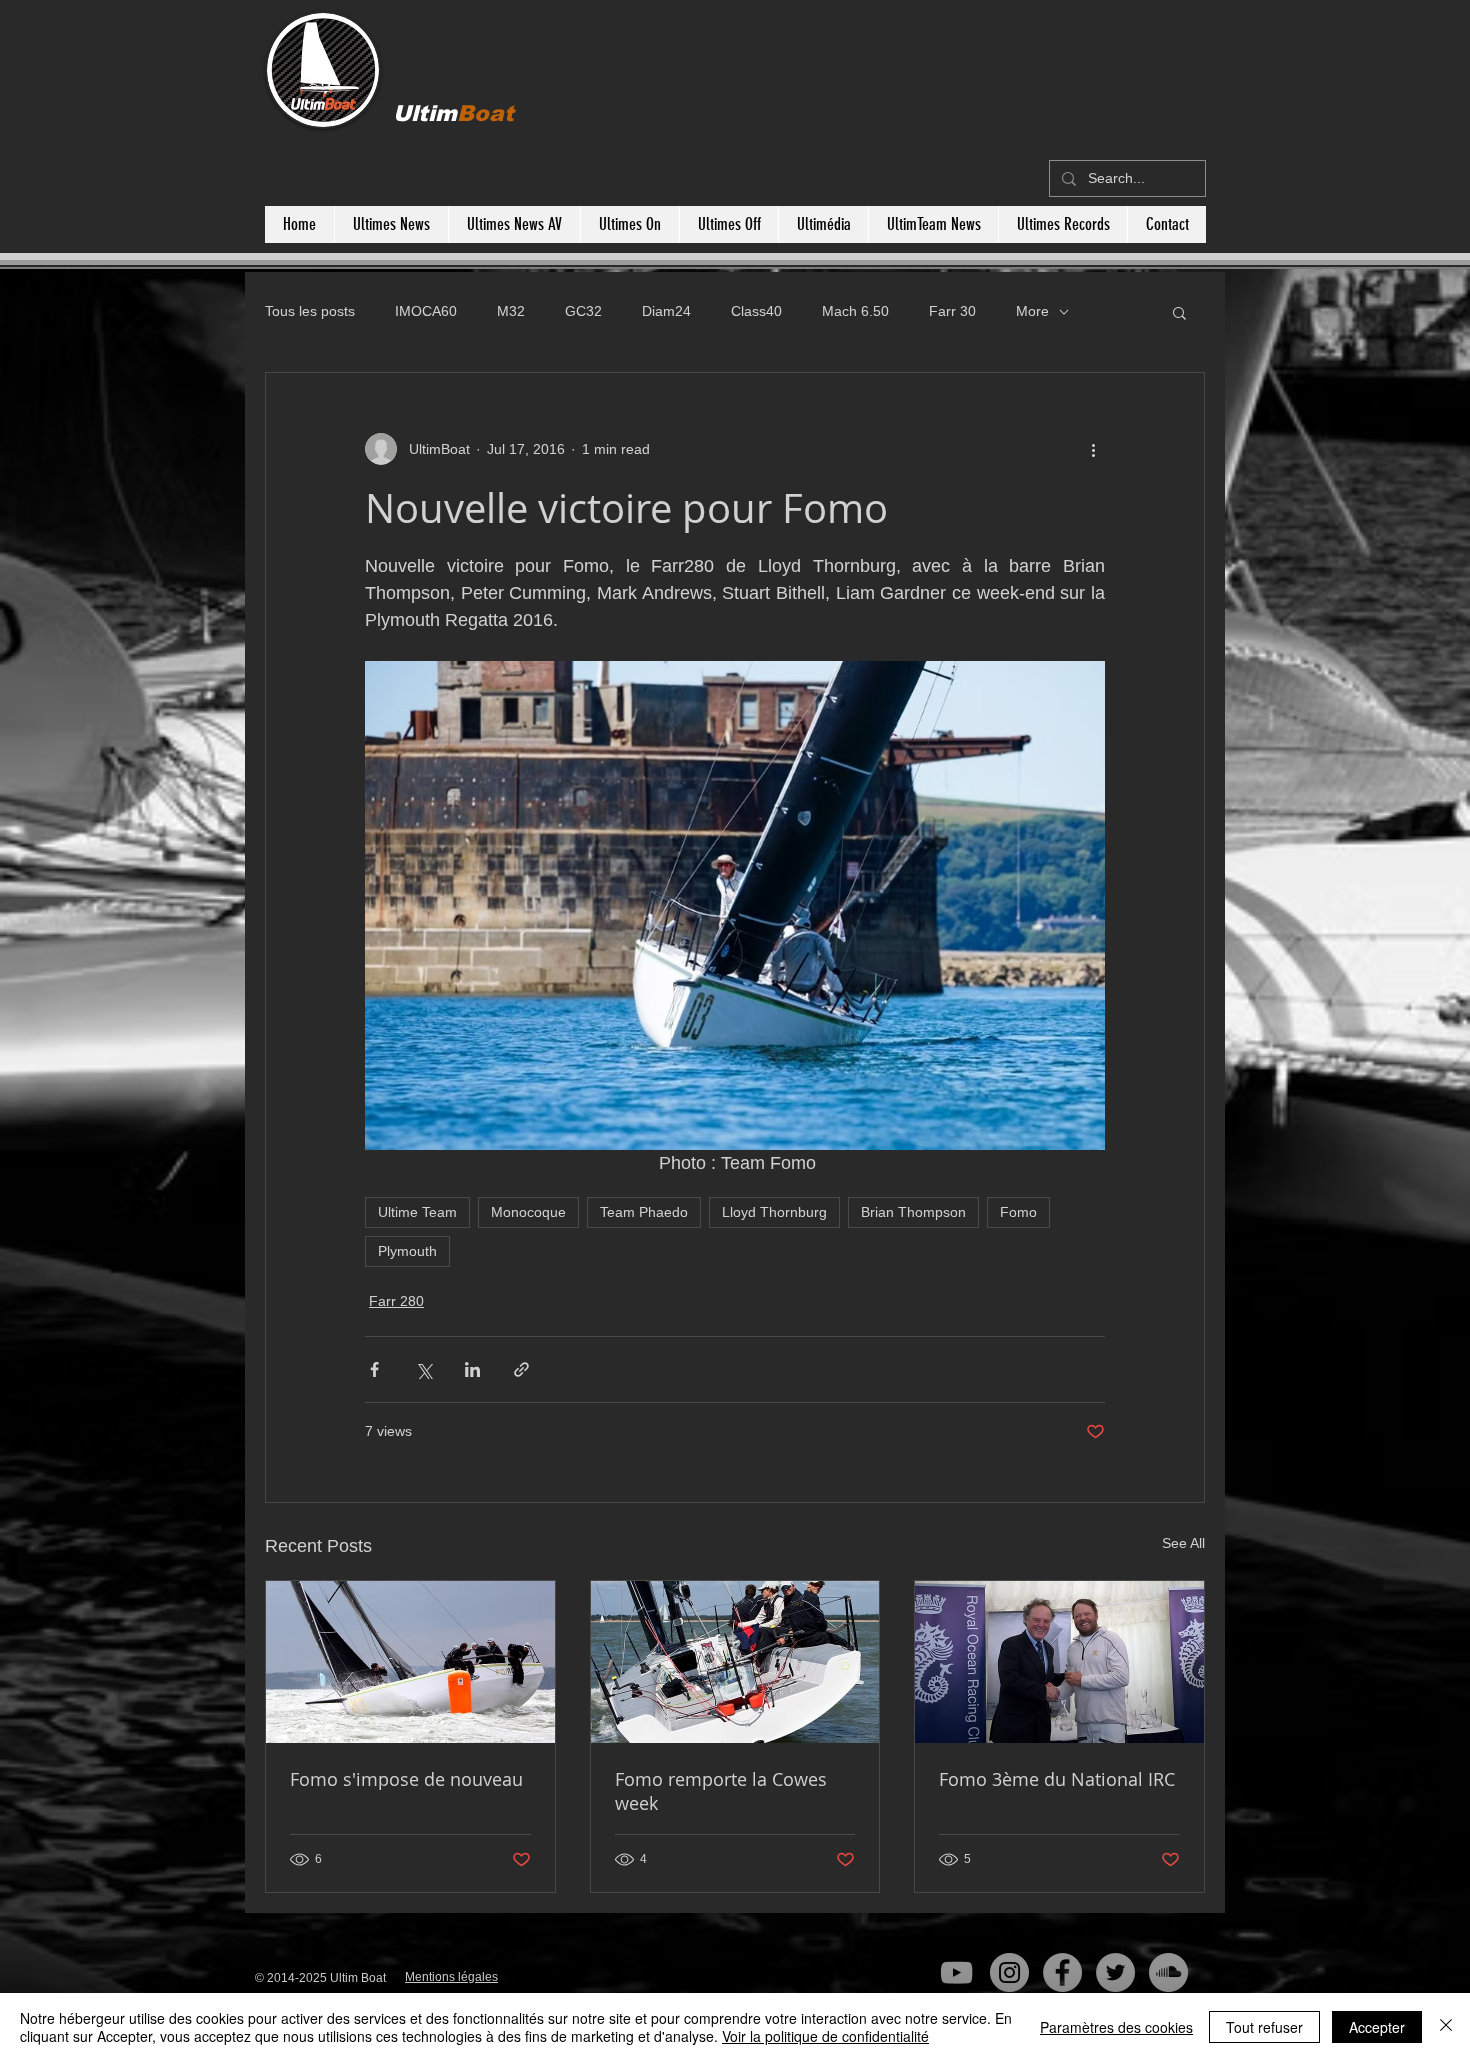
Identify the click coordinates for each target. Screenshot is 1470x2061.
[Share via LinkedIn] (472, 1369)
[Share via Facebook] (374, 1369)
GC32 (583, 311)
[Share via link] (521, 1369)
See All (1183, 1543)
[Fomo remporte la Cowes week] (735, 1662)
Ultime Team (417, 1212)
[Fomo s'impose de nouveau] (410, 1662)
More (1032, 311)
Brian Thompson (913, 1212)
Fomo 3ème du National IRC (1057, 1779)
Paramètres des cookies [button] (1116, 2027)
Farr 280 (396, 1301)
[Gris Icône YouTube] (956, 1972)
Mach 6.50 (855, 311)
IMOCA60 (426, 311)
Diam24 (666, 311)
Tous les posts (310, 311)
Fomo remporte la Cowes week (721, 1791)
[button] (1179, 312)
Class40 (756, 311)
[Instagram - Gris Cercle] (1009, 1972)
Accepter (1377, 2027)
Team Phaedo (644, 1212)
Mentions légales (451, 1977)
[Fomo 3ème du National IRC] (1059, 1662)
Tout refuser (1264, 2027)
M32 (511, 311)
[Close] (1446, 2027)
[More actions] (1093, 449)
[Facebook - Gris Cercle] (1062, 1972)
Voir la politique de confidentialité (825, 2036)
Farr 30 (952, 311)
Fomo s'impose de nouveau (406, 1779)
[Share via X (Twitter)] (423, 1369)
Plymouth (407, 1251)
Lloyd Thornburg (774, 1212)
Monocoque (528, 1212)
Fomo (1018, 1212)
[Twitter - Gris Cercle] (1115, 1972)
